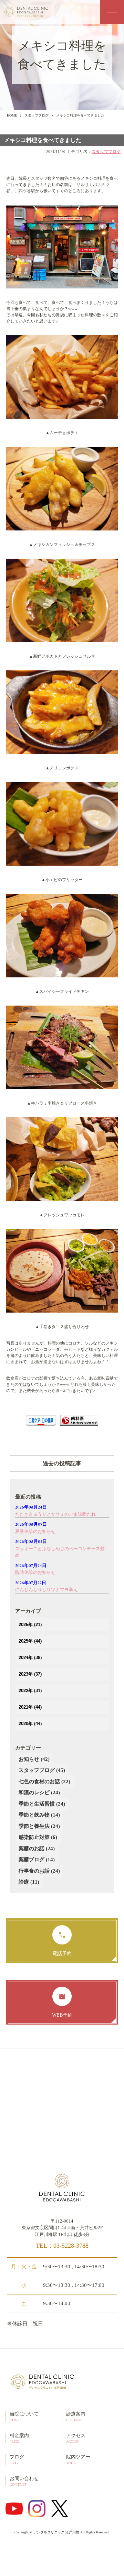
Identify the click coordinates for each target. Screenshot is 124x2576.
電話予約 (62, 1954)
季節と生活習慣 (42, 1804)
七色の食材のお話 (44, 1782)
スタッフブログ (37, 115)
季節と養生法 (39, 1826)
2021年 (30, 1707)
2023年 (30, 1674)
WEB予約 (62, 2015)
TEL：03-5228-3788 (62, 2246)
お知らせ (34, 1759)
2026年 (30, 1625)
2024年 (30, 1658)
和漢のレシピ (39, 1793)
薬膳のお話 (37, 1849)
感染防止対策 (38, 1837)
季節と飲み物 (39, 1815)
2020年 (30, 1724)
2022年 (30, 1691)
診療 (29, 1882)
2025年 (30, 1641)
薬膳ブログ (37, 1860)
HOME (12, 115)
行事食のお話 (39, 1871)
